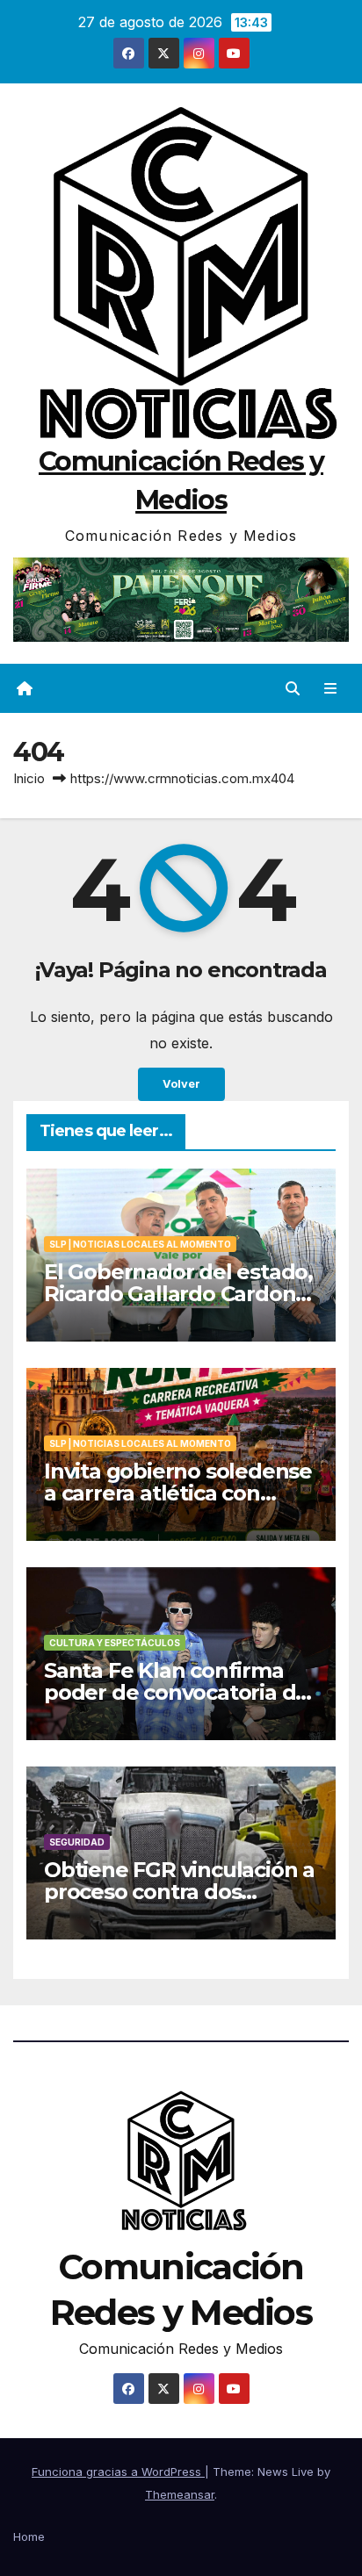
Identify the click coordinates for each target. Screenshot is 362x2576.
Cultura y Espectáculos (115, 1643)
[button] (293, 688)
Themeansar (180, 2494)
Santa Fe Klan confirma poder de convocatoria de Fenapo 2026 (176, 1692)
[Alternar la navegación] (331, 689)
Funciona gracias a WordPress (118, 2472)
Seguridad (77, 1842)
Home (29, 2536)
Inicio (29, 778)
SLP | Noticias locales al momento (140, 1244)
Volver (181, 1084)
